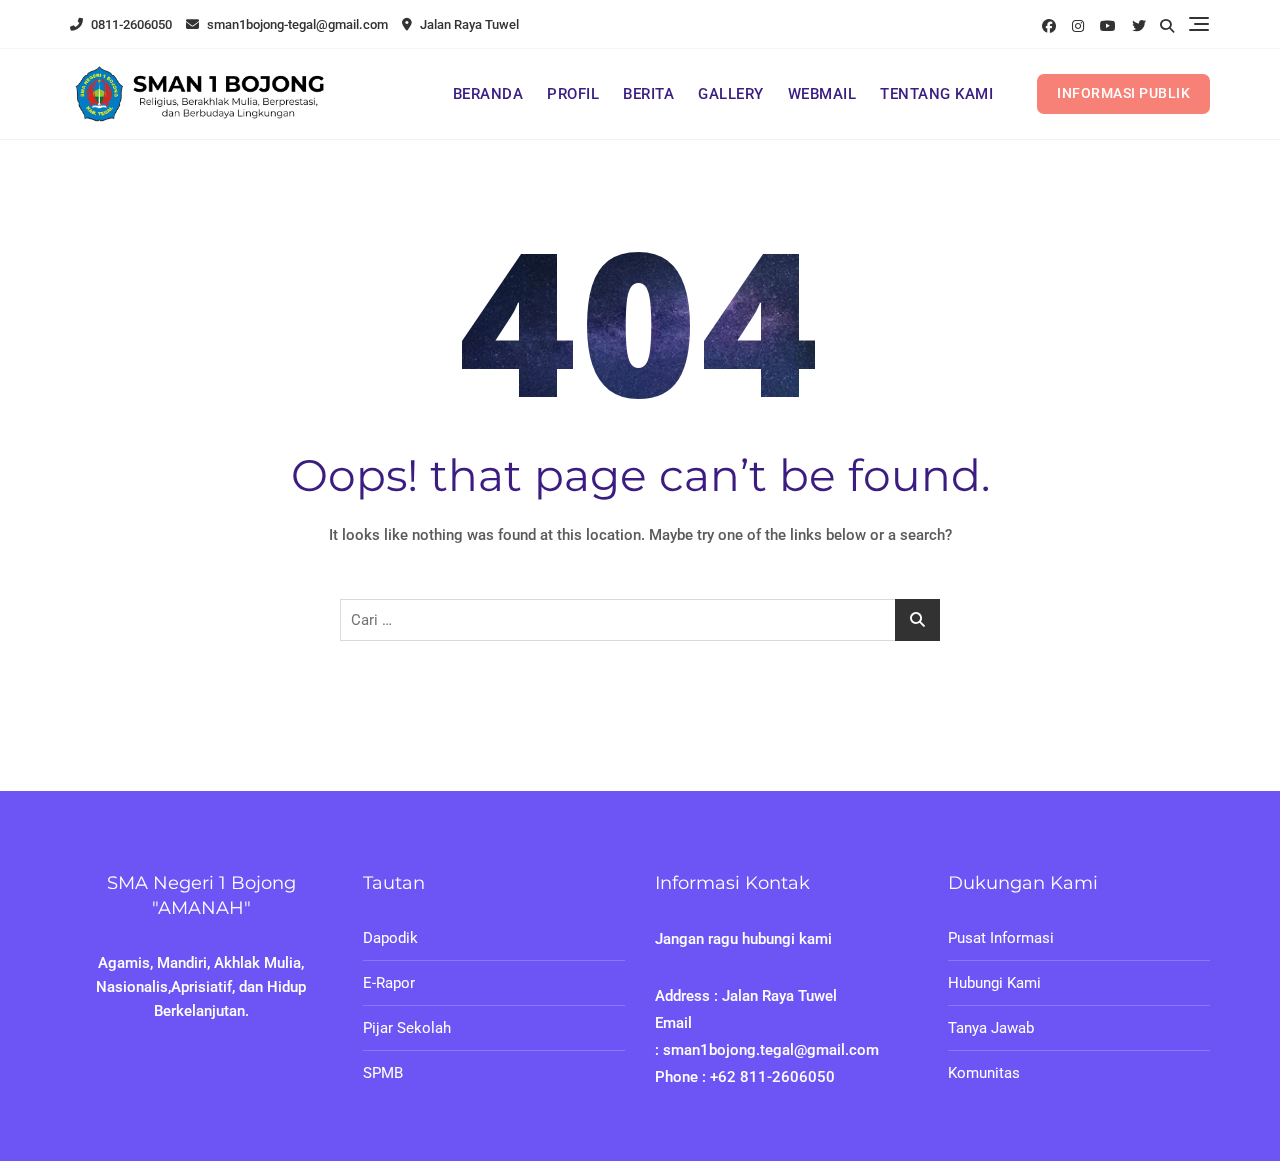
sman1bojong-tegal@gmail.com (296, 24)
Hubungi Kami (994, 983)
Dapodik (390, 938)
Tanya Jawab (991, 1028)
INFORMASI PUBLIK (1123, 93)
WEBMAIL (822, 94)
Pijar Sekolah (407, 1028)
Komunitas (984, 1073)
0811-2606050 (130, 24)
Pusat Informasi (1001, 938)
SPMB (383, 1073)
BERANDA (488, 94)
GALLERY (731, 94)
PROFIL (573, 94)
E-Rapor (389, 983)
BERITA (648, 94)
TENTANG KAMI (936, 94)
